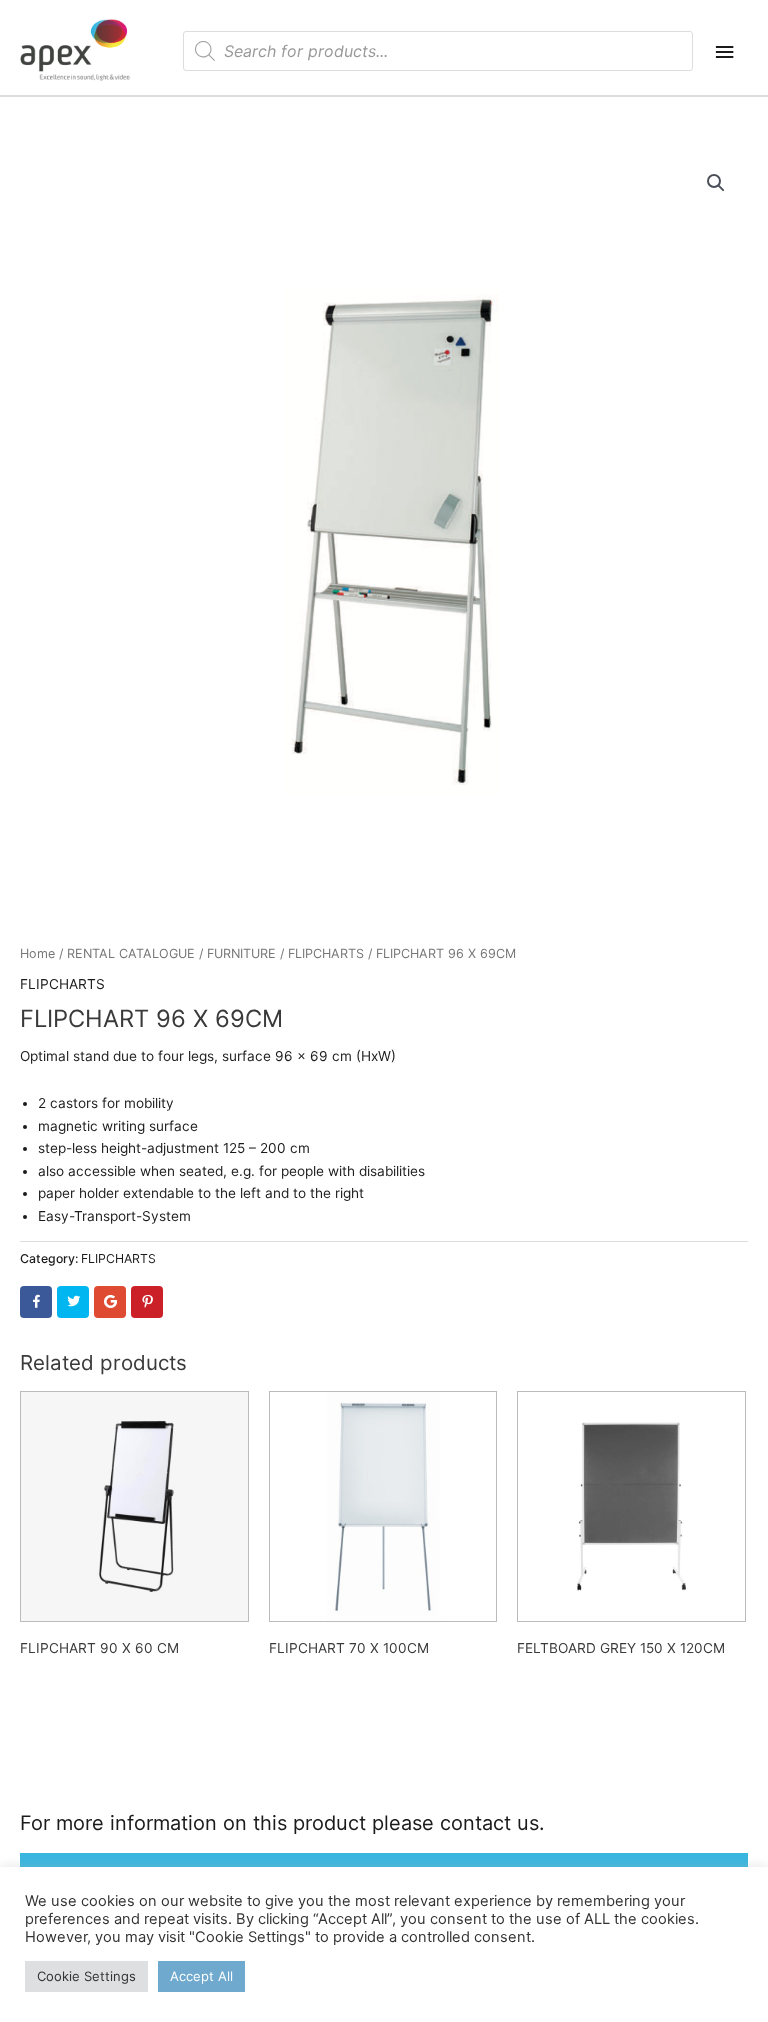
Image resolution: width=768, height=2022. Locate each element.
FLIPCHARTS (326, 953)
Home (37, 953)
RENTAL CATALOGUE (131, 953)
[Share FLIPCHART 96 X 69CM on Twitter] (73, 1302)
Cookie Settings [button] (86, 1976)
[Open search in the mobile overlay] (438, 51)
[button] (716, 183)
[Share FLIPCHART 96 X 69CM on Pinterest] (147, 1302)
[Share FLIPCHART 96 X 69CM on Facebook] (36, 1302)
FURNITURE (241, 953)
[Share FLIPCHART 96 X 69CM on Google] (110, 1302)
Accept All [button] (201, 1976)
